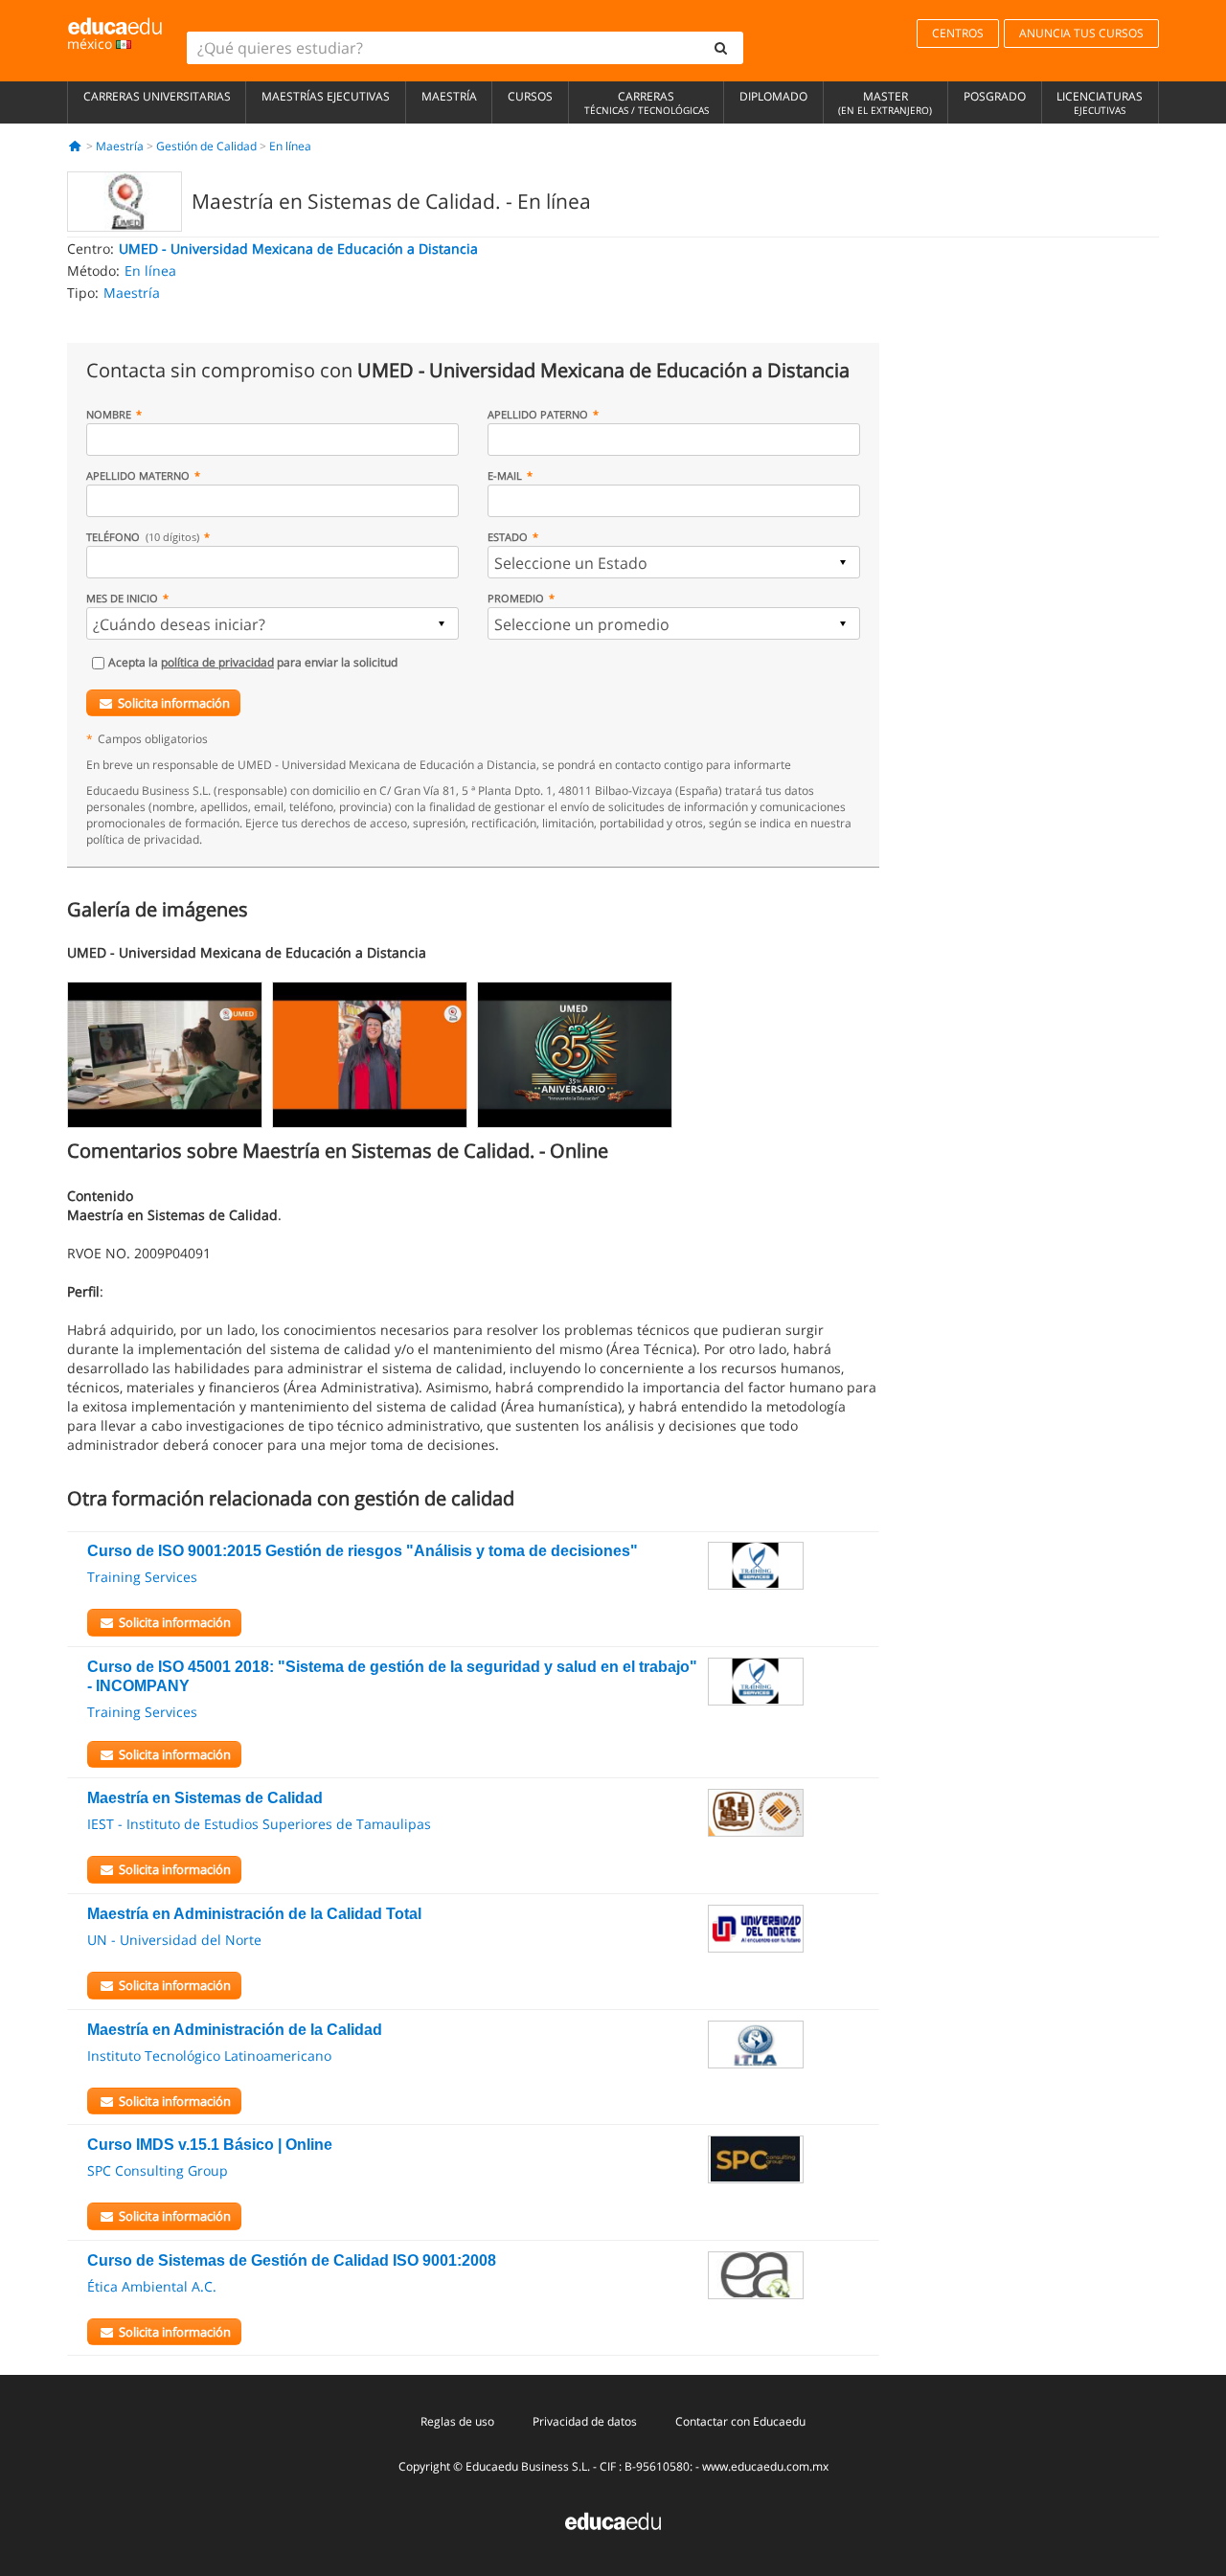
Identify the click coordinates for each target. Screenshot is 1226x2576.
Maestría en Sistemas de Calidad (205, 1798)
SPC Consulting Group (158, 2170)
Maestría (449, 96)
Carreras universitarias (157, 96)
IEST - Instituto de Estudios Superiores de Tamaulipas (259, 1824)
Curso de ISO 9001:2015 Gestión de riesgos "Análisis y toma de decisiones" (363, 1551)
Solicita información (174, 703)
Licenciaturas (1100, 102)
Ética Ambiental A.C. (152, 2286)
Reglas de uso (457, 2421)
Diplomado (773, 96)
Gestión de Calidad (206, 146)
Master (885, 102)
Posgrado (995, 96)
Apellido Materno (138, 475)
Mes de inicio (122, 598)
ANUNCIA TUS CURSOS (1081, 33)
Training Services (142, 1577)
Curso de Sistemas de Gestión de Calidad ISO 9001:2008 (292, 2260)
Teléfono (143, 537)
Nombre (109, 414)
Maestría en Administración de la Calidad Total (254, 1914)
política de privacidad (217, 662)
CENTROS (958, 33)
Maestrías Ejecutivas (326, 96)
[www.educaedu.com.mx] (613, 2519)
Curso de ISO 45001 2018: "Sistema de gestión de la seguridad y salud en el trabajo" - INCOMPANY (392, 1676)
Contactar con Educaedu (740, 2421)
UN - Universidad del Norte (174, 1940)
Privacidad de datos (585, 2421)
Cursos (530, 96)
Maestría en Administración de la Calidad (235, 2030)
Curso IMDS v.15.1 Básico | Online (210, 2145)
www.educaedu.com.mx (765, 2466)
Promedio (516, 598)
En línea (290, 146)
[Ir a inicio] (75, 146)
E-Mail (505, 475)
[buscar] (721, 48)
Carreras (647, 102)
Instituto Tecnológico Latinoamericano (209, 2056)
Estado (508, 537)
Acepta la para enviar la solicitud (253, 662)
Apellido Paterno (538, 414)
